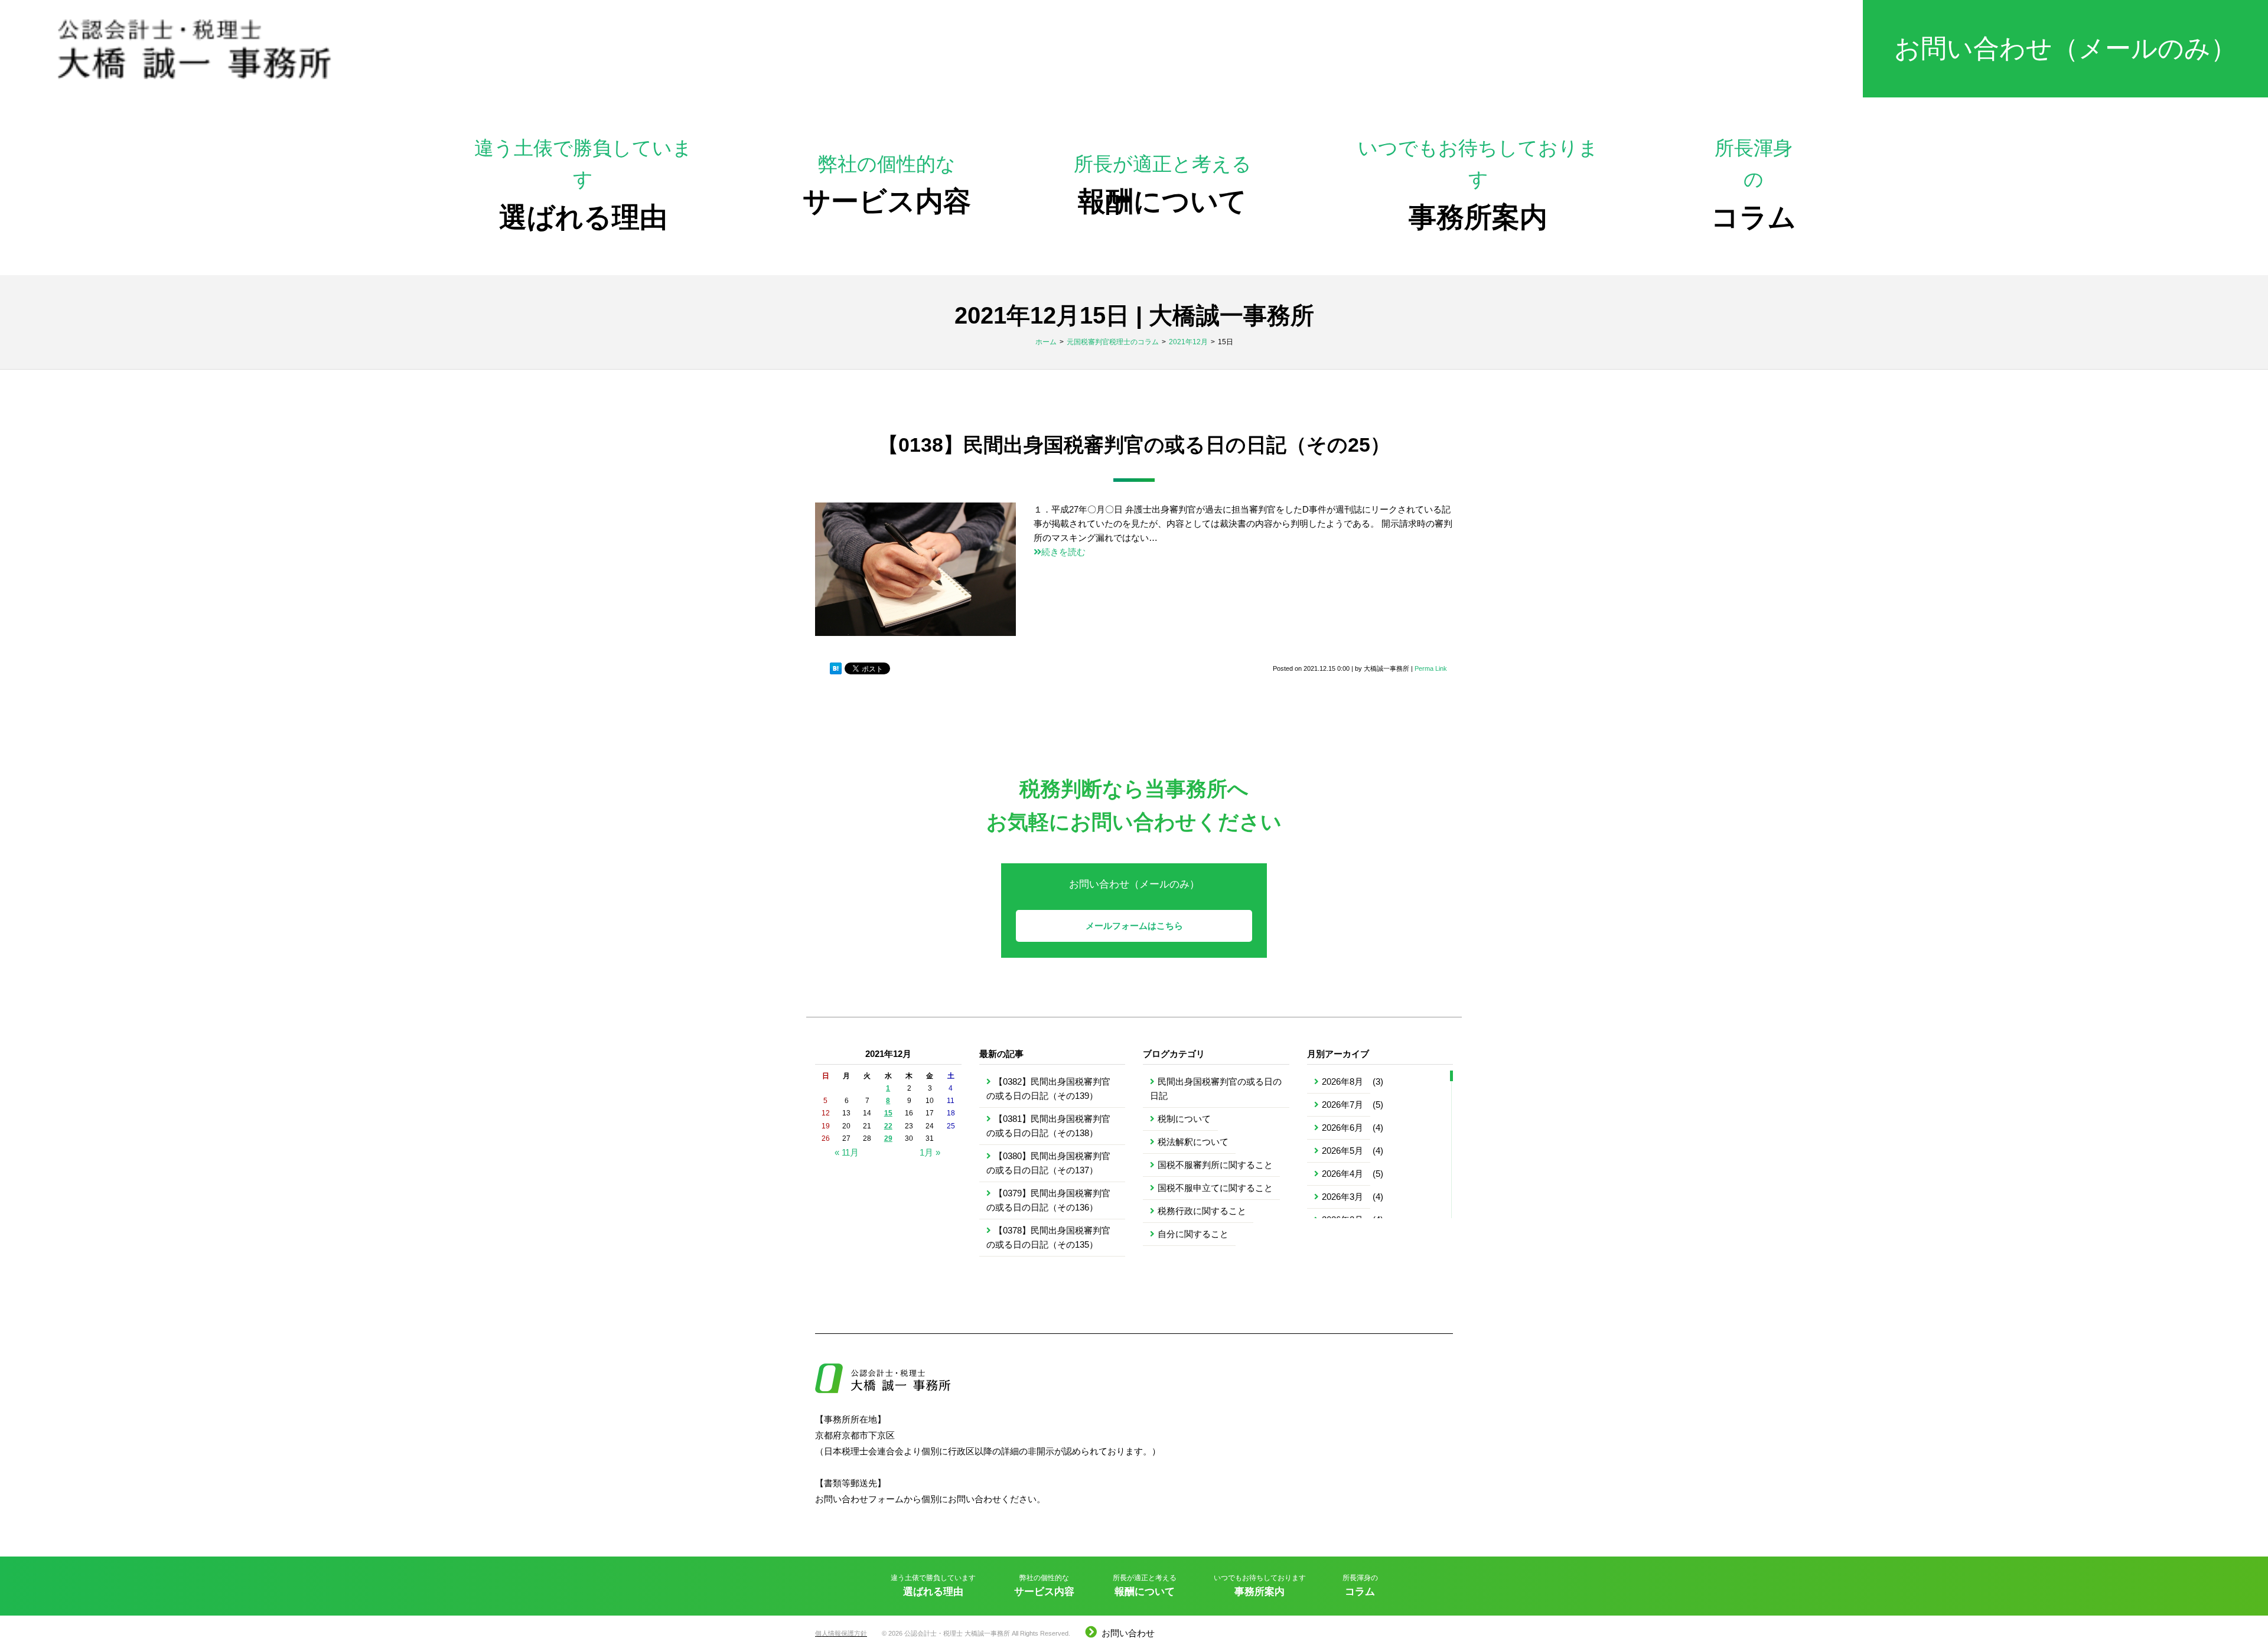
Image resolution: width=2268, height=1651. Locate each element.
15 (888, 1113)
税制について (1184, 1119)
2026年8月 (1342, 1081)
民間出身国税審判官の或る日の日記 (1216, 1089)
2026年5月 (1342, 1151)
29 (888, 1138)
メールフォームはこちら (1134, 926)
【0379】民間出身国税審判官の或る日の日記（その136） (1048, 1200)
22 (888, 1126)
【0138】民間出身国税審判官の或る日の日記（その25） (1134, 445)
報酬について (1163, 185)
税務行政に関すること (1202, 1211)
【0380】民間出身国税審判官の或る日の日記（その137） (1048, 1163)
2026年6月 (1342, 1128)
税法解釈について (1193, 1142)
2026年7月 (1342, 1105)
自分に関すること (1193, 1234)
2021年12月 (1188, 342)
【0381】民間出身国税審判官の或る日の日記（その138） (1048, 1126)
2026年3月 (1342, 1197)
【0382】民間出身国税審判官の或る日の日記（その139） (1048, 1089)
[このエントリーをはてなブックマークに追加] (836, 669)
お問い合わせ (1128, 1633)
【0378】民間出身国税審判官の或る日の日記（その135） (1048, 1237)
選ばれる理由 (583, 185)
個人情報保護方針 (841, 1633)
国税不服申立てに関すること (1215, 1188)
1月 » (930, 1152)
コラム (1754, 185)
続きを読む (1063, 552)
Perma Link (1431, 668)
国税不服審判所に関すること (1215, 1165)
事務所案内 (1478, 185)
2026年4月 (1342, 1174)
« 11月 (847, 1152)
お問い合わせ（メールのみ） (2065, 48)
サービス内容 (887, 185)
